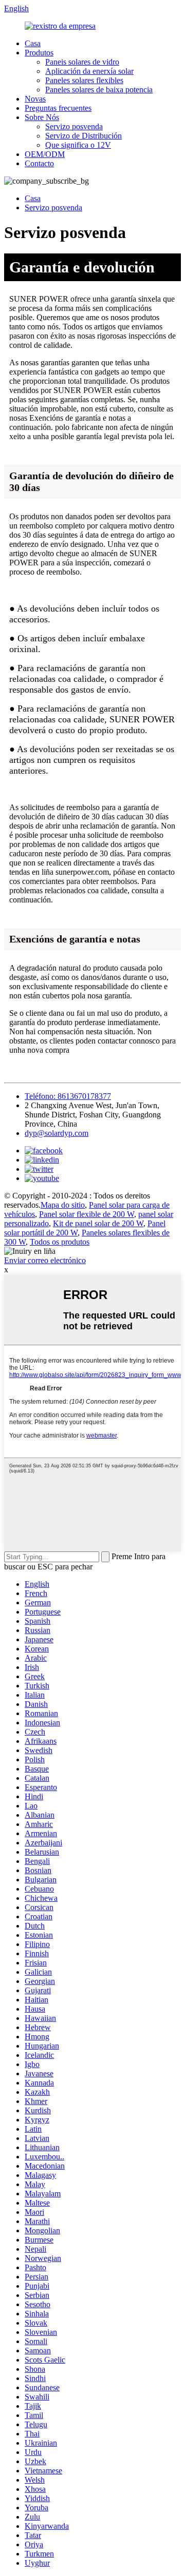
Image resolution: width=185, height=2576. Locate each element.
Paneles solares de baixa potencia (99, 90)
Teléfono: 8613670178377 (68, 1096)
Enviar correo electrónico (45, 1260)
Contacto (39, 163)
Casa (33, 43)
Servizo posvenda (74, 126)
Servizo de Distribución (84, 136)
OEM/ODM (45, 154)
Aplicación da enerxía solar (89, 71)
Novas (35, 99)
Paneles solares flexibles (84, 80)
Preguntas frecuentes (58, 108)
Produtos (39, 53)
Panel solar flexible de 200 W (87, 1214)
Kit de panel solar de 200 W (98, 1223)
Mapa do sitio (63, 1205)
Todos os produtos (60, 1242)
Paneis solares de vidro (82, 62)
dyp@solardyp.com (57, 1133)
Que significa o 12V (78, 145)
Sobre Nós (42, 117)
